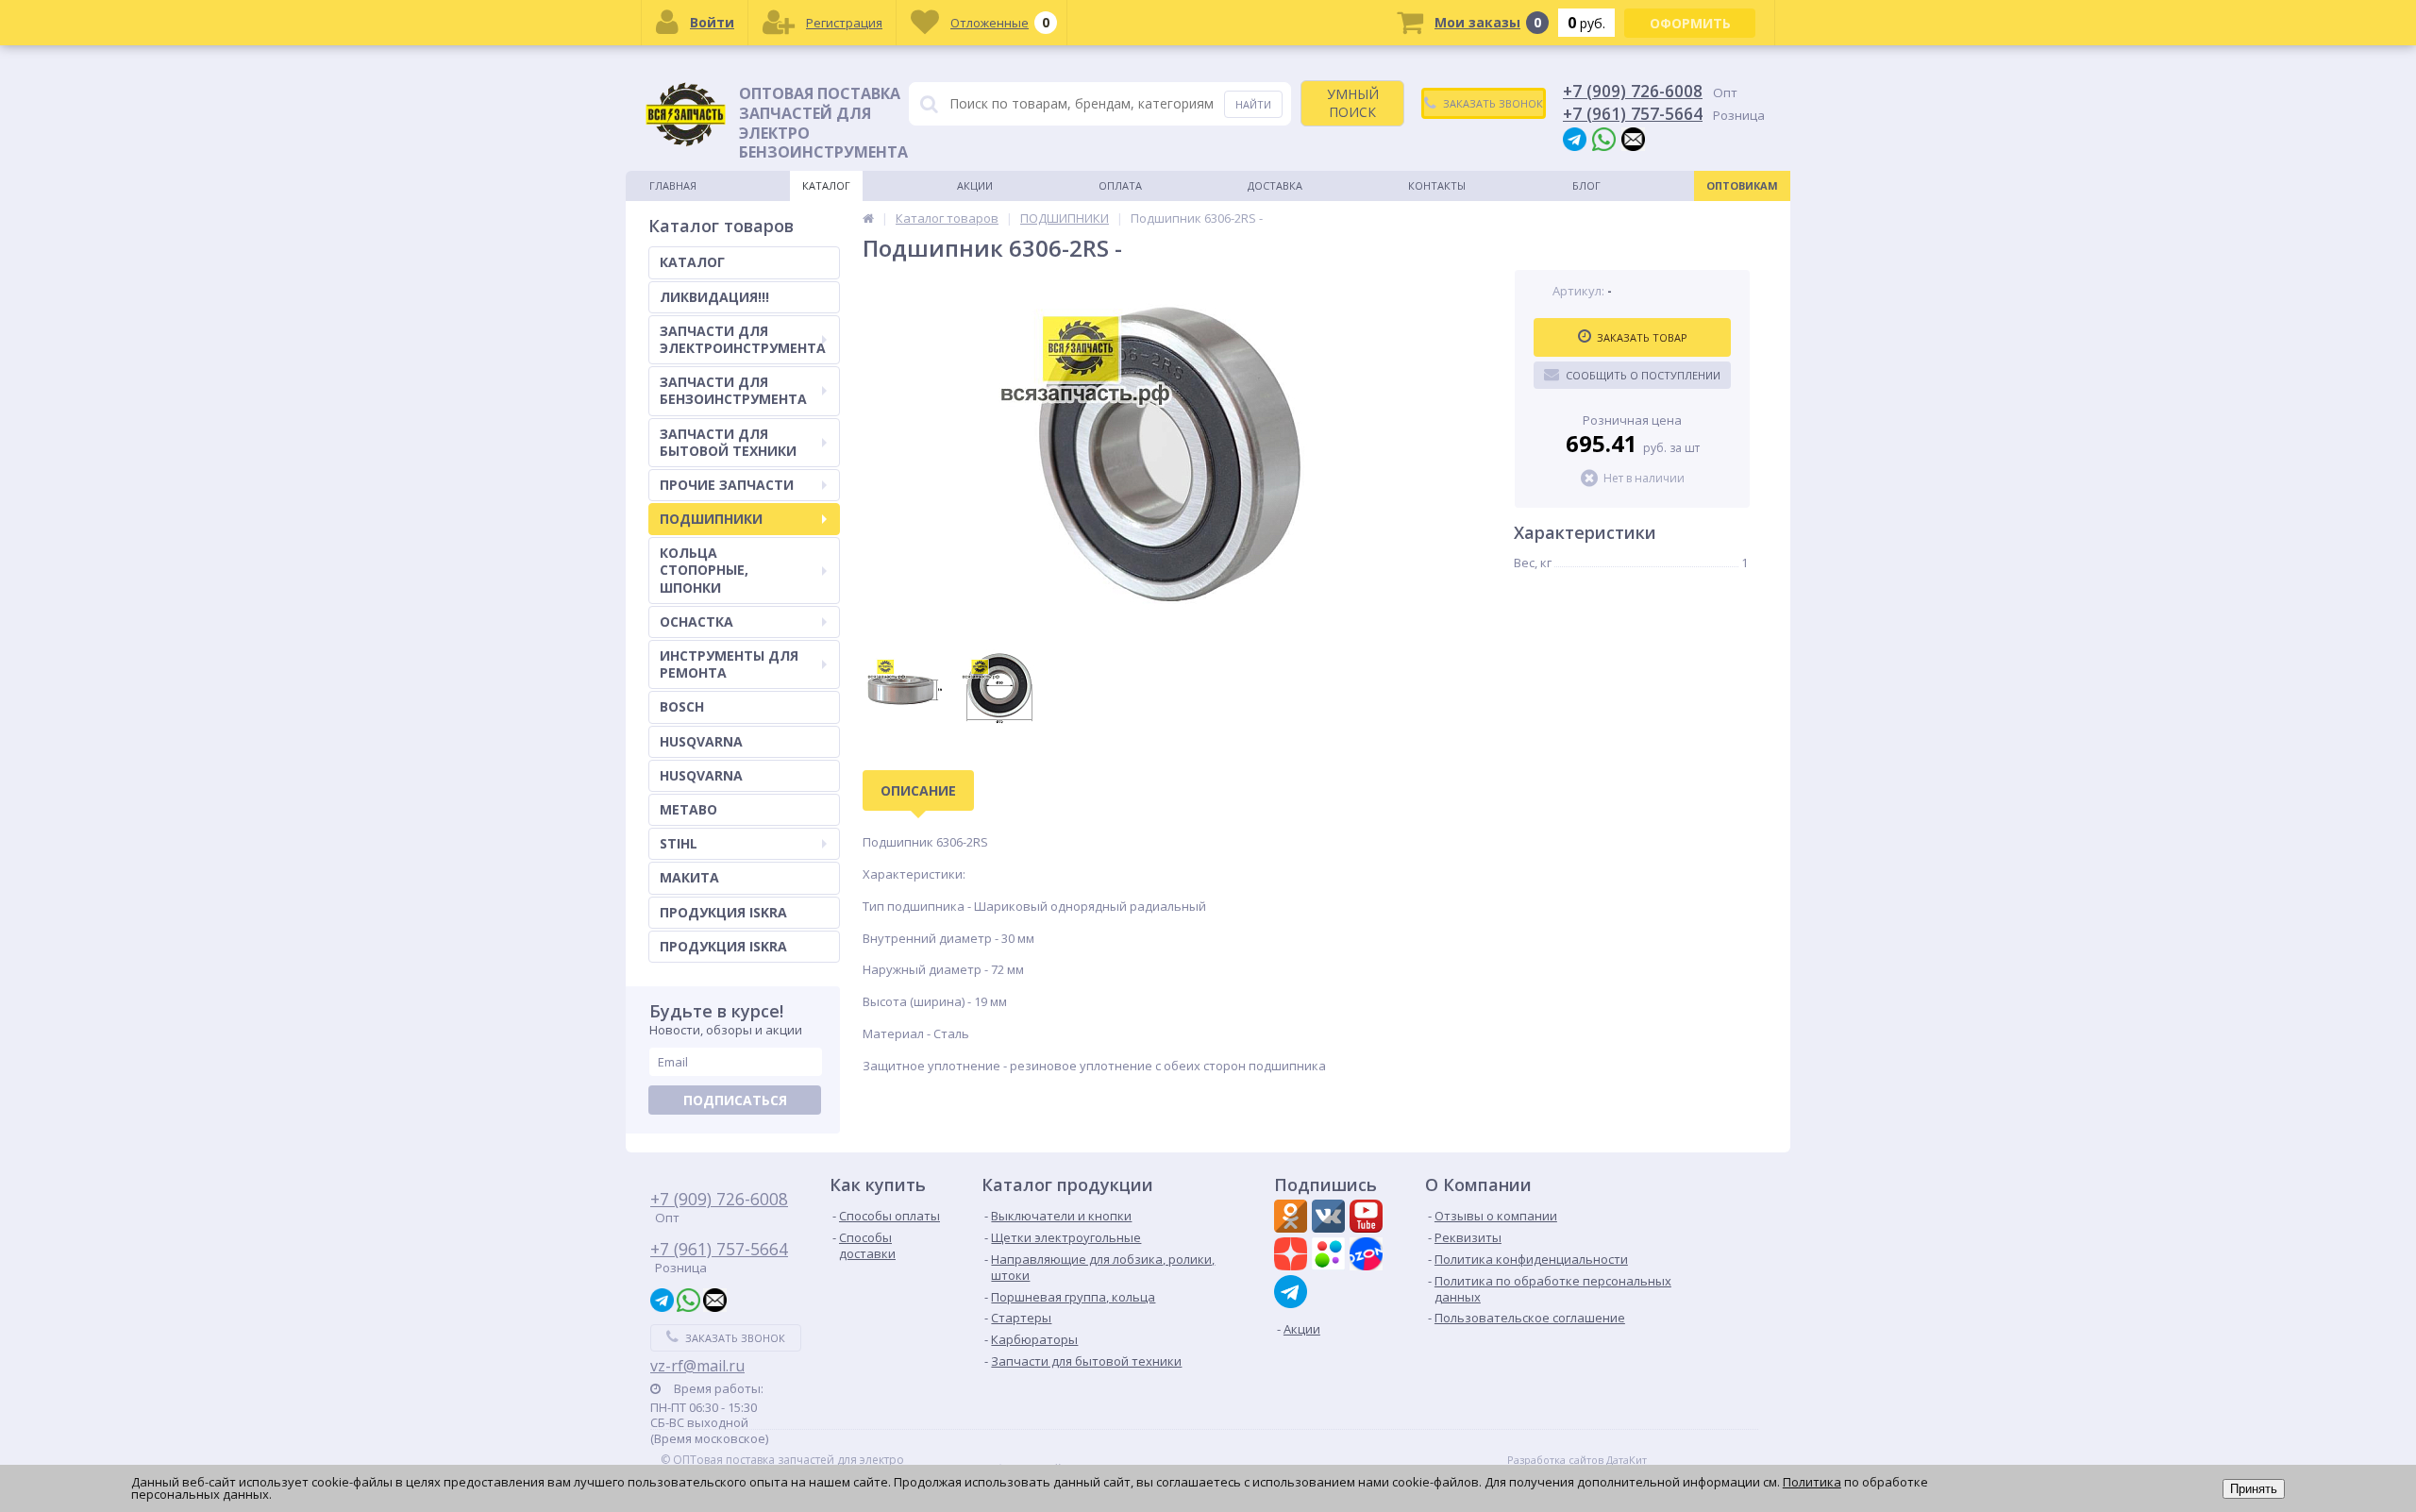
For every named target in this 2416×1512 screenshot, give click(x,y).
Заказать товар (1642, 337)
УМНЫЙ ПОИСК (1353, 102)
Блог (1586, 185)
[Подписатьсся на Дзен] (1293, 1256)
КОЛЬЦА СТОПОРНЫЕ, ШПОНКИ (704, 570)
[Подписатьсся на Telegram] (1293, 1292)
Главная (673, 185)
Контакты (1437, 185)
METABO (688, 809)
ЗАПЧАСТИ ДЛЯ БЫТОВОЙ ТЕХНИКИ (728, 442)
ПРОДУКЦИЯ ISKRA (723, 912)
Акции (975, 185)
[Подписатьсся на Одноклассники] (1293, 1218)
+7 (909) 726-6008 (1633, 91)
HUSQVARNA (701, 741)
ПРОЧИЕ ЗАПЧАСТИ (727, 485)
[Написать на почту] (1633, 138)
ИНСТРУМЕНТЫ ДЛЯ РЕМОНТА (729, 664)
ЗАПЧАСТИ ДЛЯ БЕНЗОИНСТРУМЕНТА (733, 390)
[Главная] (868, 218)
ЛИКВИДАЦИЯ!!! (714, 297)
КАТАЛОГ (692, 262)
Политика (1812, 1482)
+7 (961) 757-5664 (1633, 113)
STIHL (679, 843)
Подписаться (735, 1100)
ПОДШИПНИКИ (711, 519)
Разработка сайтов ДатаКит (1577, 1460)
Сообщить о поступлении (1643, 375)
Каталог (826, 185)
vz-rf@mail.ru (697, 1366)
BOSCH (682, 706)
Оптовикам (1742, 185)
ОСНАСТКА (696, 622)
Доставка (1275, 185)
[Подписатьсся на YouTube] (1368, 1218)
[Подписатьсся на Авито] (1331, 1256)
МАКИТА (689, 877)
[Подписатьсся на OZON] (1368, 1256)
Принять (2254, 1489)
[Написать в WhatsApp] (1604, 138)
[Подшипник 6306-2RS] (1169, 454)
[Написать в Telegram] (1575, 138)
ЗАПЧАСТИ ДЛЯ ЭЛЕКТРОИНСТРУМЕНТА (743, 339)
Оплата (1120, 185)
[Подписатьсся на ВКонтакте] (1331, 1218)
